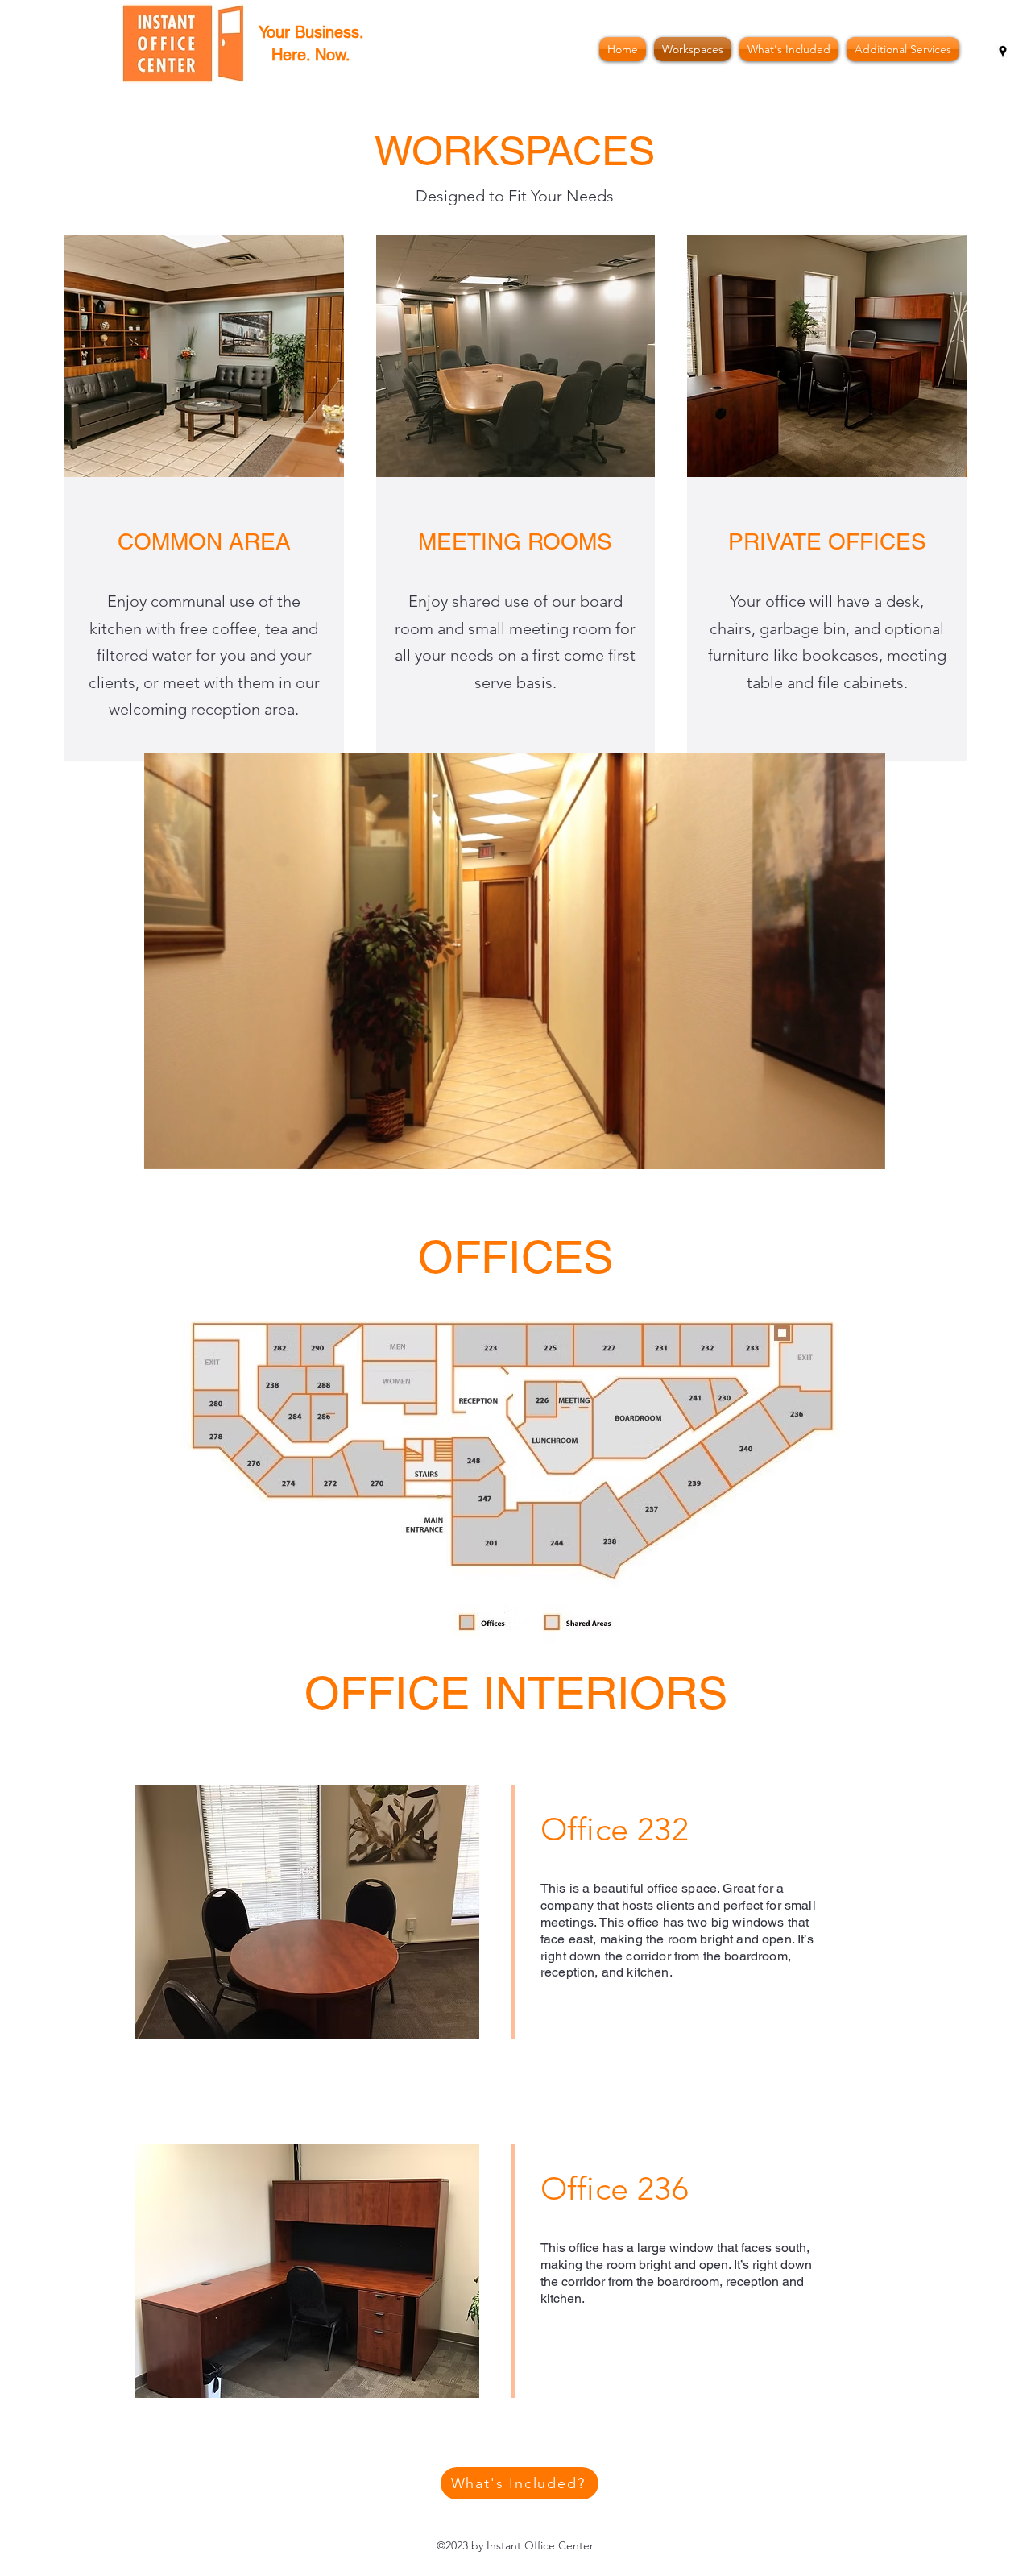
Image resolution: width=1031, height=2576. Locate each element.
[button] (307, 1912)
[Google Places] (1003, 52)
